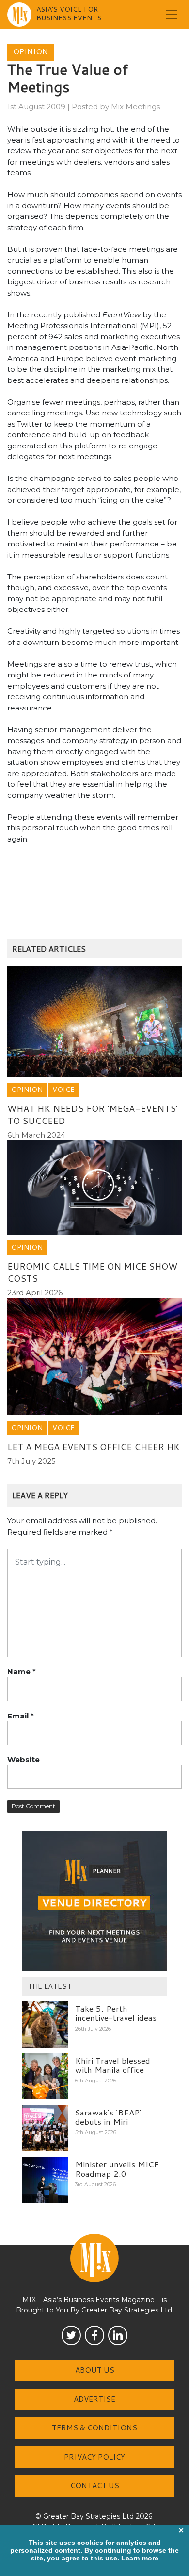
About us (95, 2370)
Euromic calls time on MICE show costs (92, 1272)
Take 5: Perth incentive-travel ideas (116, 2013)
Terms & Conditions (94, 2428)
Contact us (95, 2485)
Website (24, 1759)
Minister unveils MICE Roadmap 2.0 (117, 2169)
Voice (63, 1090)
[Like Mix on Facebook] (94, 2335)
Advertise (94, 2399)
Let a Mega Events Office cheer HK (94, 1447)
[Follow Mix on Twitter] (71, 2335)
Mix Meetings (135, 107)
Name (22, 1672)
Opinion (31, 52)
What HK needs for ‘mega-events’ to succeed (93, 1115)
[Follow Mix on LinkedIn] (118, 2335)
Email (21, 1716)
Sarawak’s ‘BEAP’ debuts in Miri (108, 2117)
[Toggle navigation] (172, 15)
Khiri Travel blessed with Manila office (113, 2065)
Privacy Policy (94, 2457)
